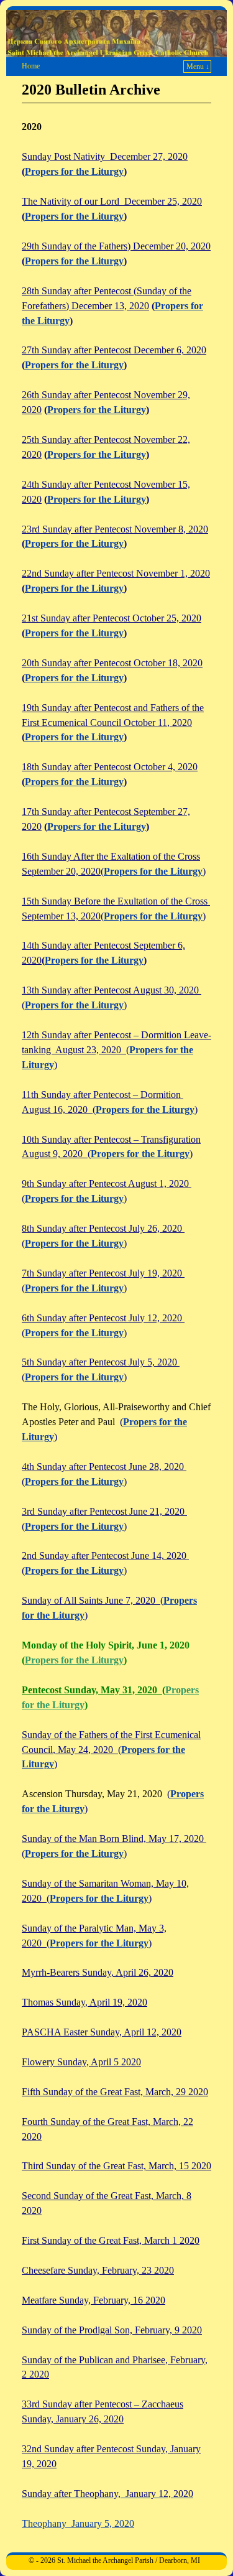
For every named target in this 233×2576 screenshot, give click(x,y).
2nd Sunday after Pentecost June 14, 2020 (105, 1555)
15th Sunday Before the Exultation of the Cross (116, 901)
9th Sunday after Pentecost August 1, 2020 (107, 1183)
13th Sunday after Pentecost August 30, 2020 (112, 990)
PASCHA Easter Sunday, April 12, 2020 (102, 2032)
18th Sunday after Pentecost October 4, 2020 (110, 767)
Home (31, 66)
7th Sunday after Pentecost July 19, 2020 (103, 1273)
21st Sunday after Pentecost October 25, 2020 (112, 618)
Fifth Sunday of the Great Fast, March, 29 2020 (115, 2092)
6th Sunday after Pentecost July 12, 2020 (103, 1318)
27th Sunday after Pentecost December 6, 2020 (114, 350)
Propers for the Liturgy (74, 171)
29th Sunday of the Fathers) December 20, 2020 (116, 246)
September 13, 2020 (61, 916)
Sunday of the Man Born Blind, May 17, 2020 (114, 1839)
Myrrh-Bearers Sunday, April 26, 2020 (98, 1972)
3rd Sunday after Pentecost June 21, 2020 (104, 1511)
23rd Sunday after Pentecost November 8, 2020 (115, 529)
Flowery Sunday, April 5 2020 (81, 2062)
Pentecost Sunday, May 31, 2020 (92, 1690)
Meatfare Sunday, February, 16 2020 (94, 2300)
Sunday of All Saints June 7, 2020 (91, 1600)
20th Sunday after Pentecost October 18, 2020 (112, 663)
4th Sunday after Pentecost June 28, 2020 (104, 1467)
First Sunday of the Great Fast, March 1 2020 (111, 2240)
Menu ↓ (198, 67)
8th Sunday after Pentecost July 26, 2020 (103, 1228)
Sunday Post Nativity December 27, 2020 (105, 156)
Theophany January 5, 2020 (78, 2523)
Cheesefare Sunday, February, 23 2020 (98, 2270)
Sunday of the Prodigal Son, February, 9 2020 (112, 2330)
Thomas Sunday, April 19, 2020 (85, 2002)
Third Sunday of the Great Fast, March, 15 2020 (116, 2166)
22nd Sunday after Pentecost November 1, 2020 (116, 573)
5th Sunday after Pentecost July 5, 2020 (101, 1362)
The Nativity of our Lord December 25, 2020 (112, 201)
